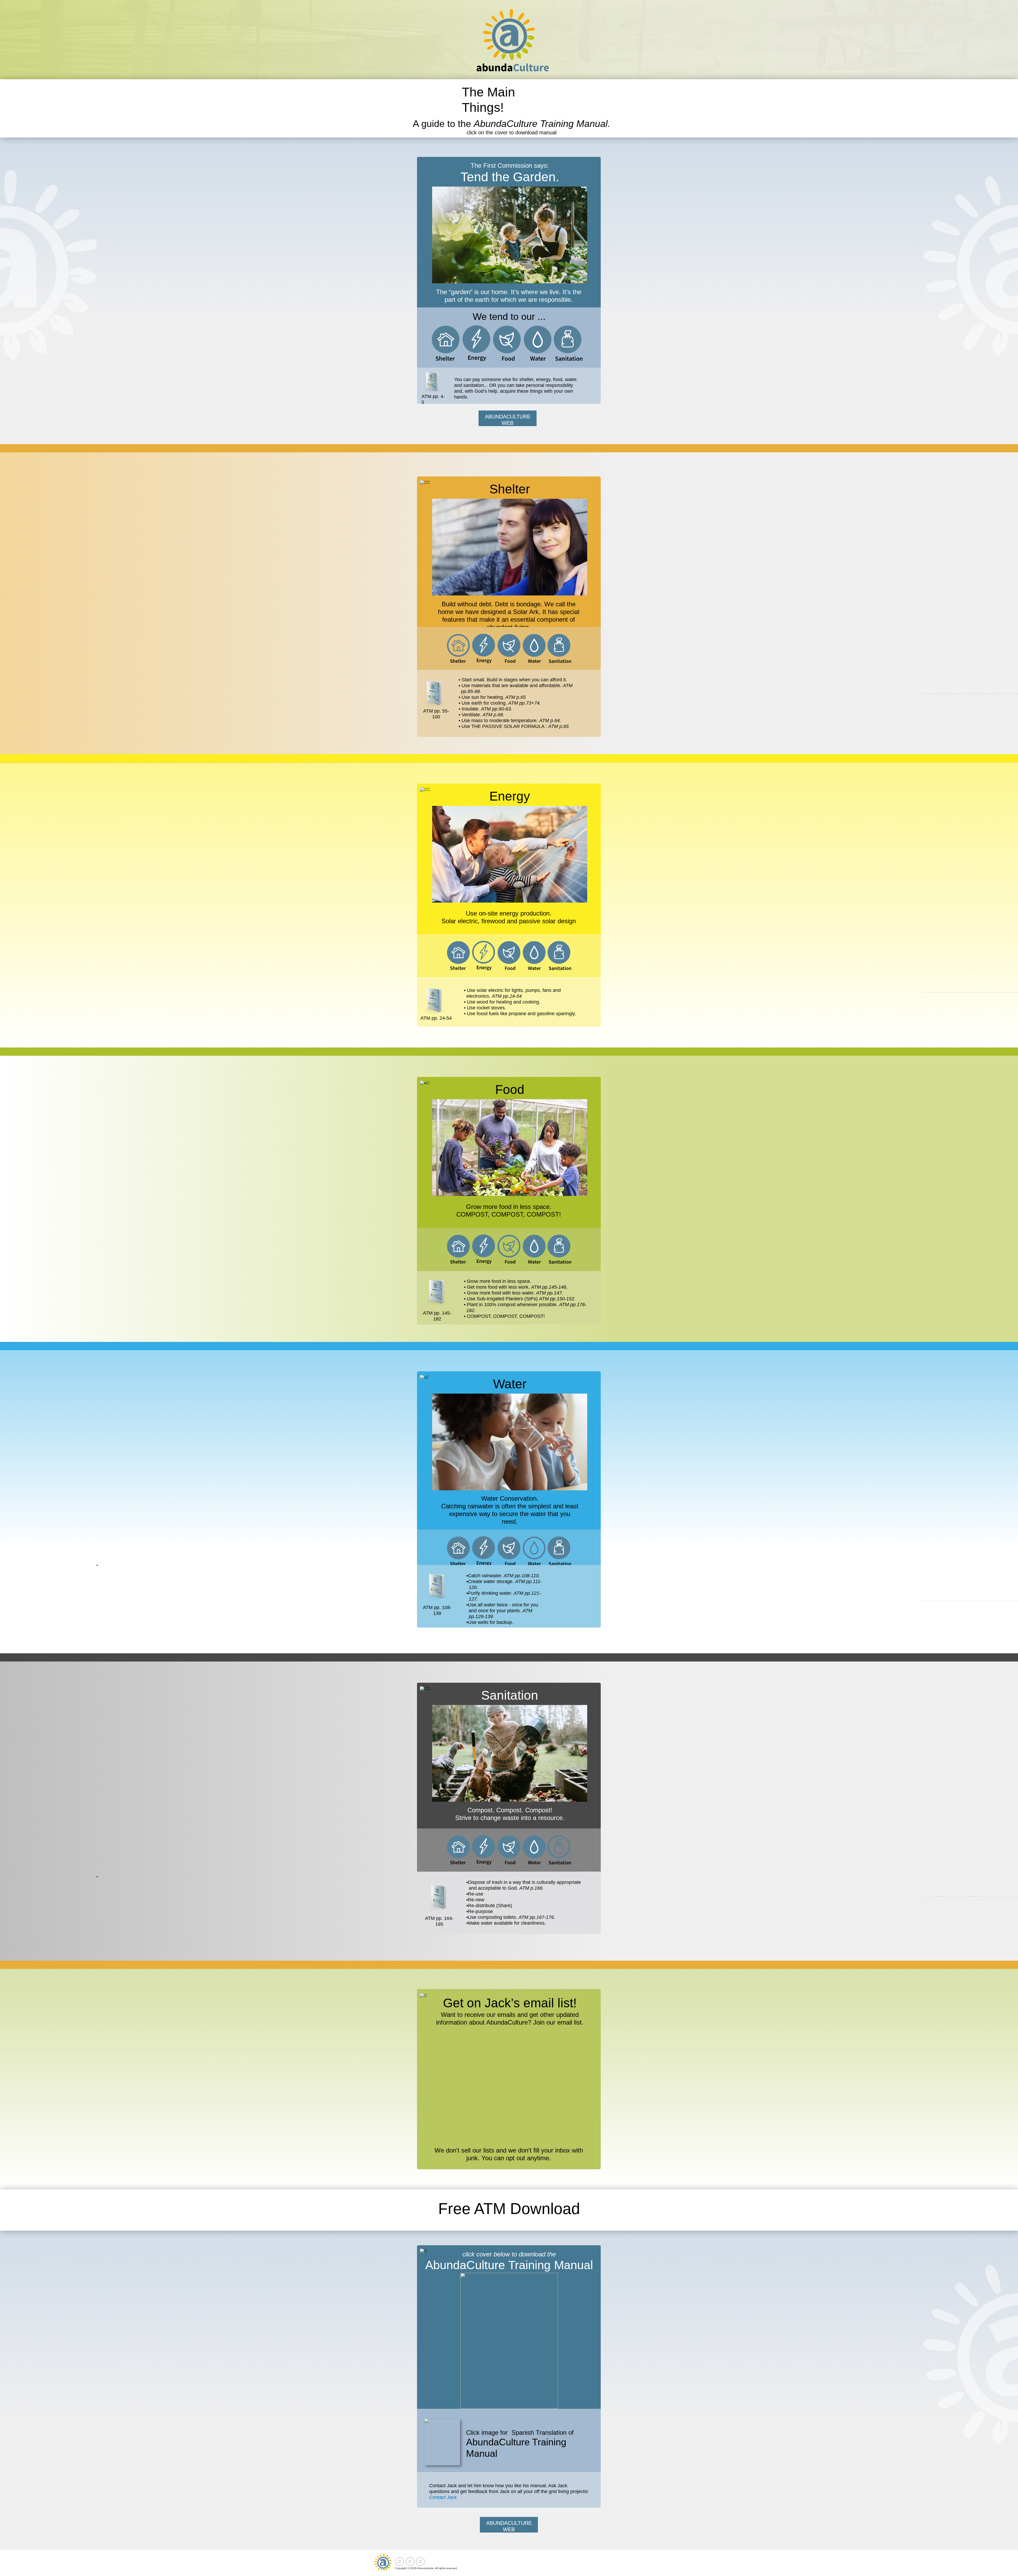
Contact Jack (443, 2497)
